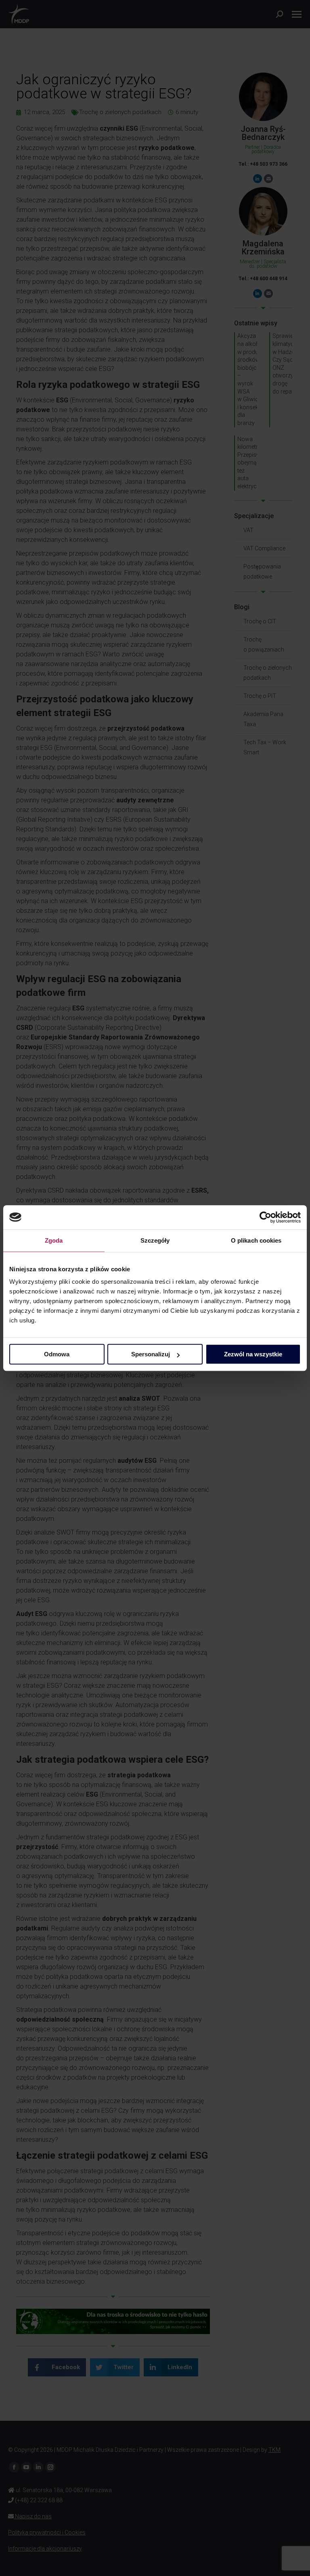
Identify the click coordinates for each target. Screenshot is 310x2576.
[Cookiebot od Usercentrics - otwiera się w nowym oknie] (265, 1217)
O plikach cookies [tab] (256, 1240)
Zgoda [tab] (54, 1240)
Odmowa (57, 1354)
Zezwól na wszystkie (253, 1354)
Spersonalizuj (151, 1354)
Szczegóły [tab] (155, 1240)
